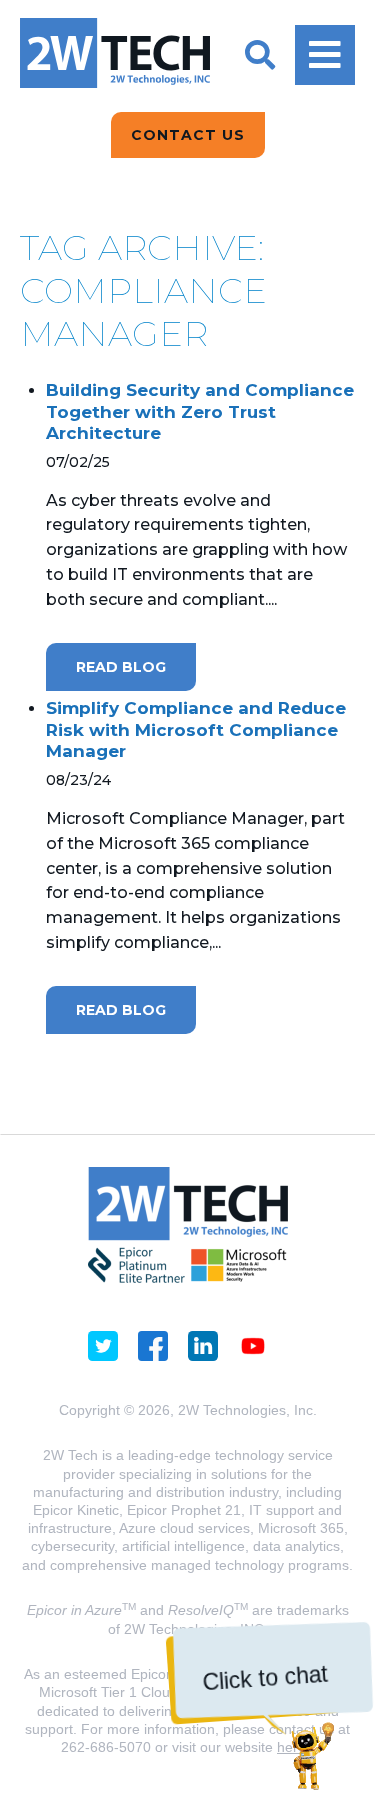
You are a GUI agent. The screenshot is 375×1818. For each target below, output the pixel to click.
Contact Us (188, 135)
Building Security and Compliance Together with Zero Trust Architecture (200, 411)
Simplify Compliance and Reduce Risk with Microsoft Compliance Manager (196, 729)
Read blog (121, 667)
